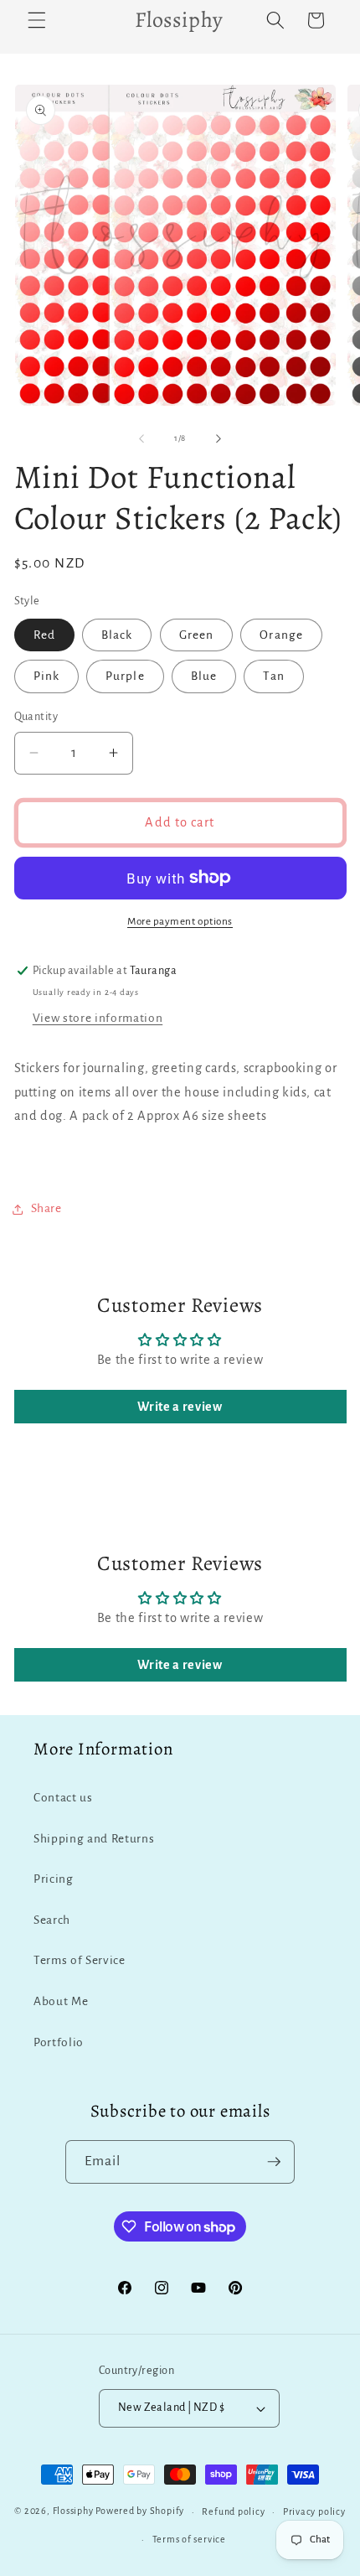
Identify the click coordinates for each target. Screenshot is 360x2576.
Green (197, 635)
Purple (125, 676)
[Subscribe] (274, 2162)
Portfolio (59, 2042)
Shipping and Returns (94, 1839)
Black (117, 635)
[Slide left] (141, 438)
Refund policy (233, 2511)
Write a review (180, 1407)
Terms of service (189, 2539)
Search (52, 1920)
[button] (37, 20)
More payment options (180, 921)
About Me (61, 2001)
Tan (273, 676)
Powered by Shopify (140, 2511)
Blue (204, 676)
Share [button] (46, 1208)
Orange (281, 635)
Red (44, 635)
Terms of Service (80, 1960)
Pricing (54, 1879)
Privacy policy (314, 2511)
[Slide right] (219, 438)
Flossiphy (73, 2511)
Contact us (63, 1798)
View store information (98, 1018)
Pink (46, 676)
